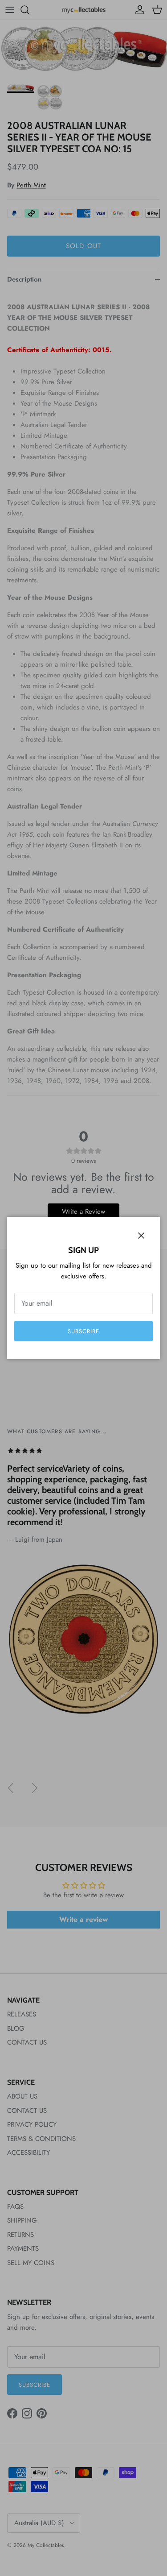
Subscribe (83, 1331)
